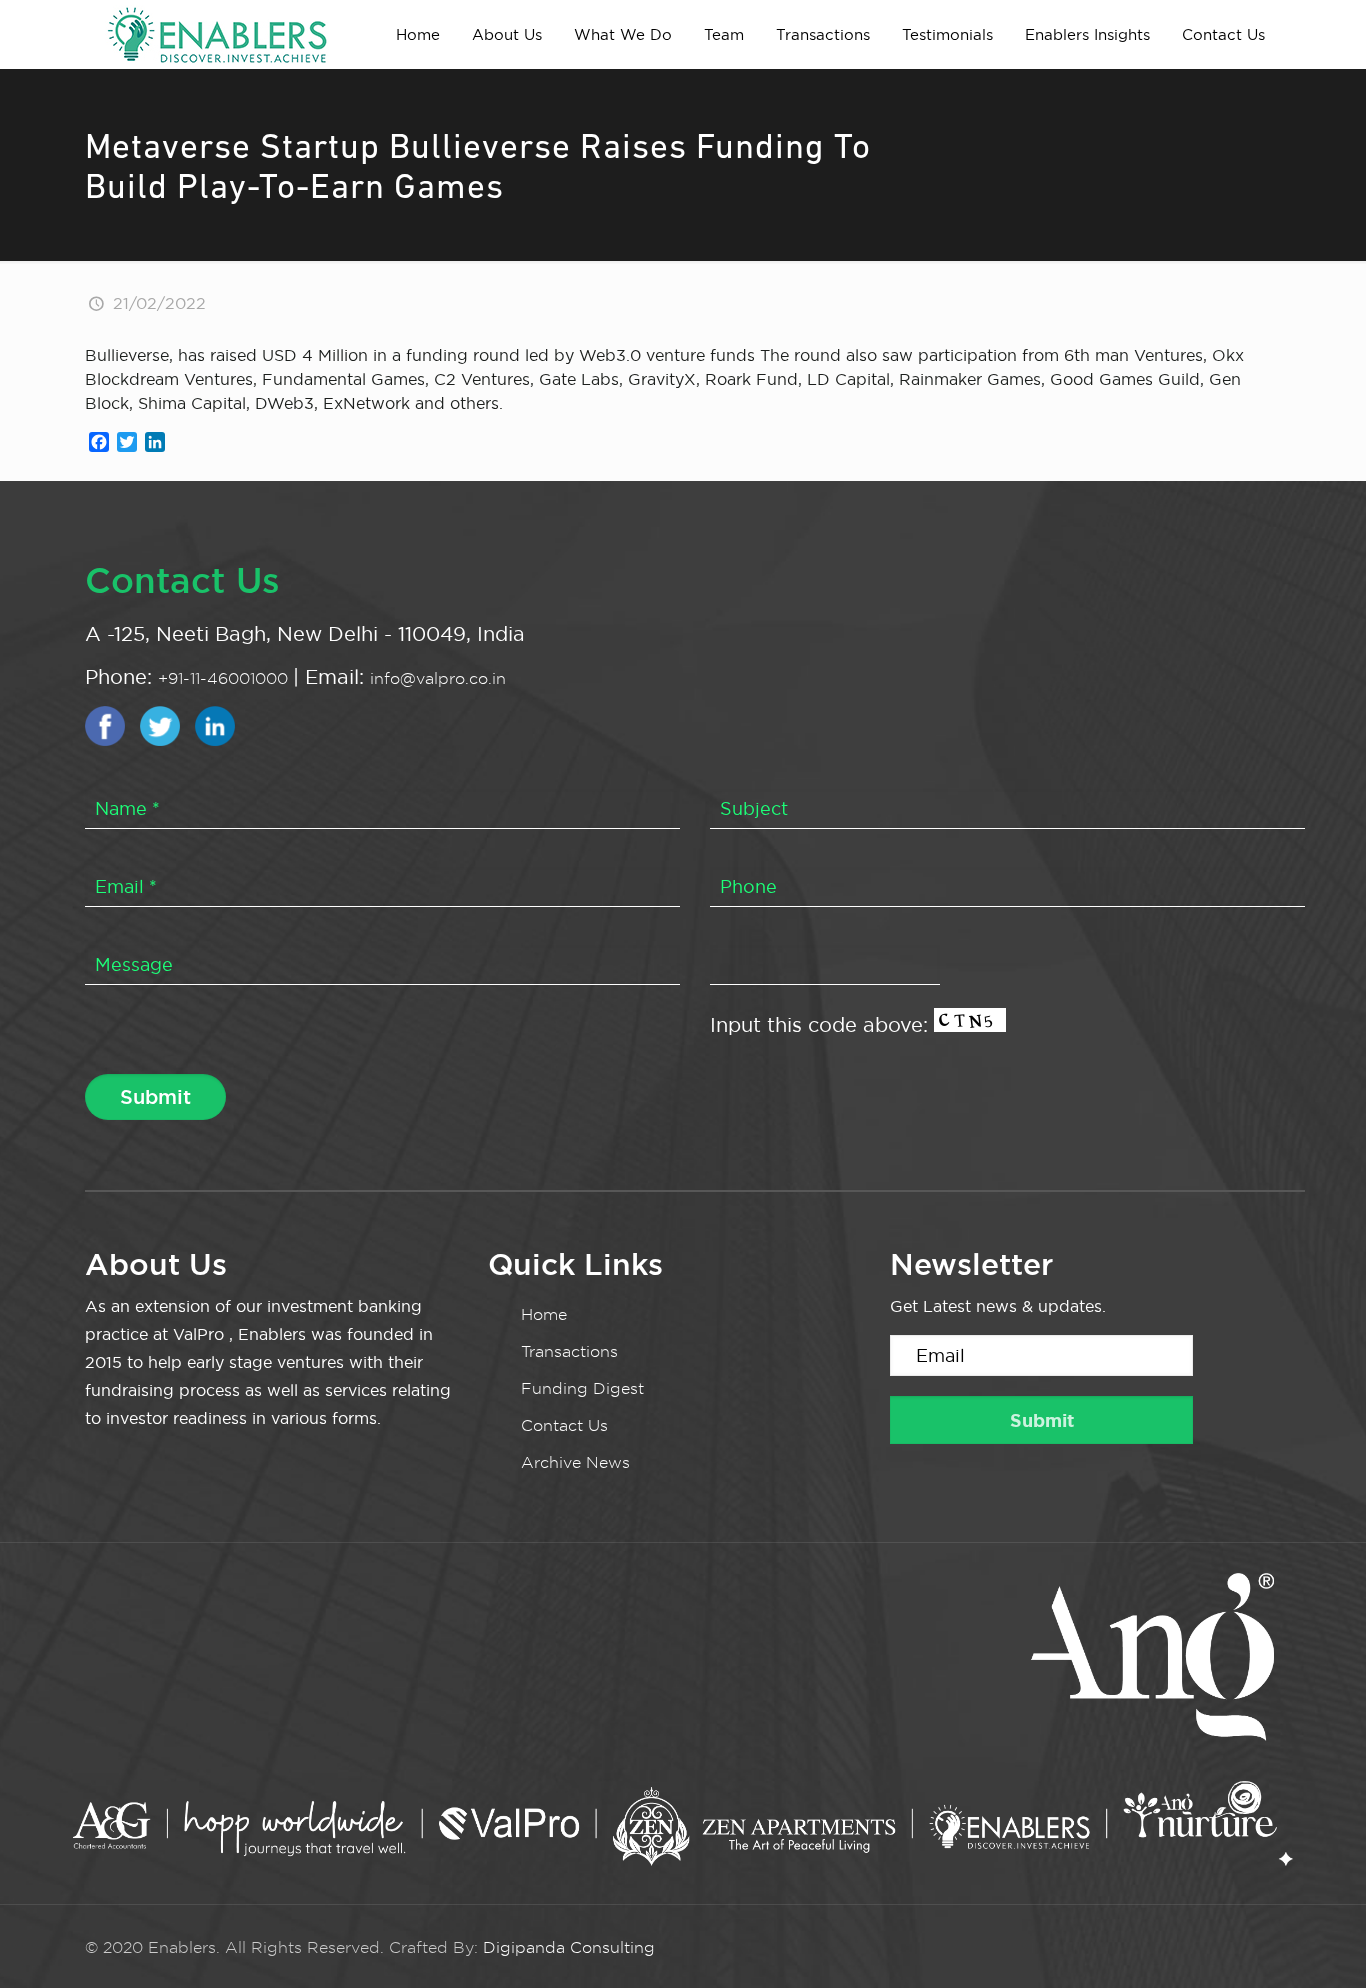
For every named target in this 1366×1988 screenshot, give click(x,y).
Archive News (575, 1462)
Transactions (569, 1351)
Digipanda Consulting (569, 1947)
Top (1318, 1940)
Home (544, 1314)
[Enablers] (217, 34)
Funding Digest (582, 1388)
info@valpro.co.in (438, 678)
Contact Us (564, 1425)
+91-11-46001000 (225, 678)
